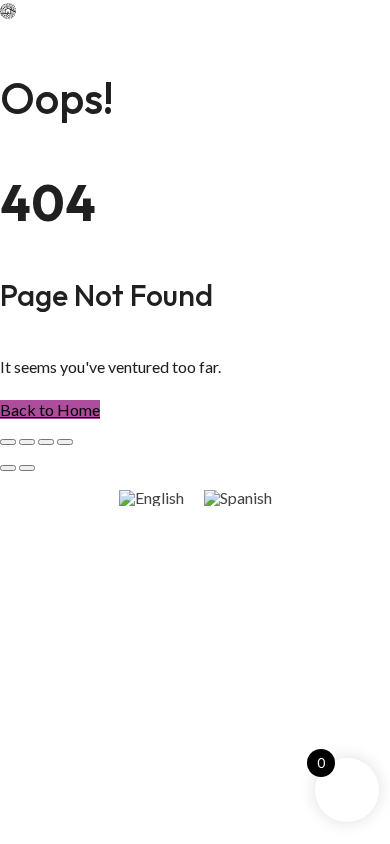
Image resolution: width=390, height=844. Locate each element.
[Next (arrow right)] (27, 468)
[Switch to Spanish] (238, 497)
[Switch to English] (151, 497)
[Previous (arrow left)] (8, 468)
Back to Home (50, 409)
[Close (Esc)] (65, 442)
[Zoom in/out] (8, 442)
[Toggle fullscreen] (27, 442)
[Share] (46, 442)
